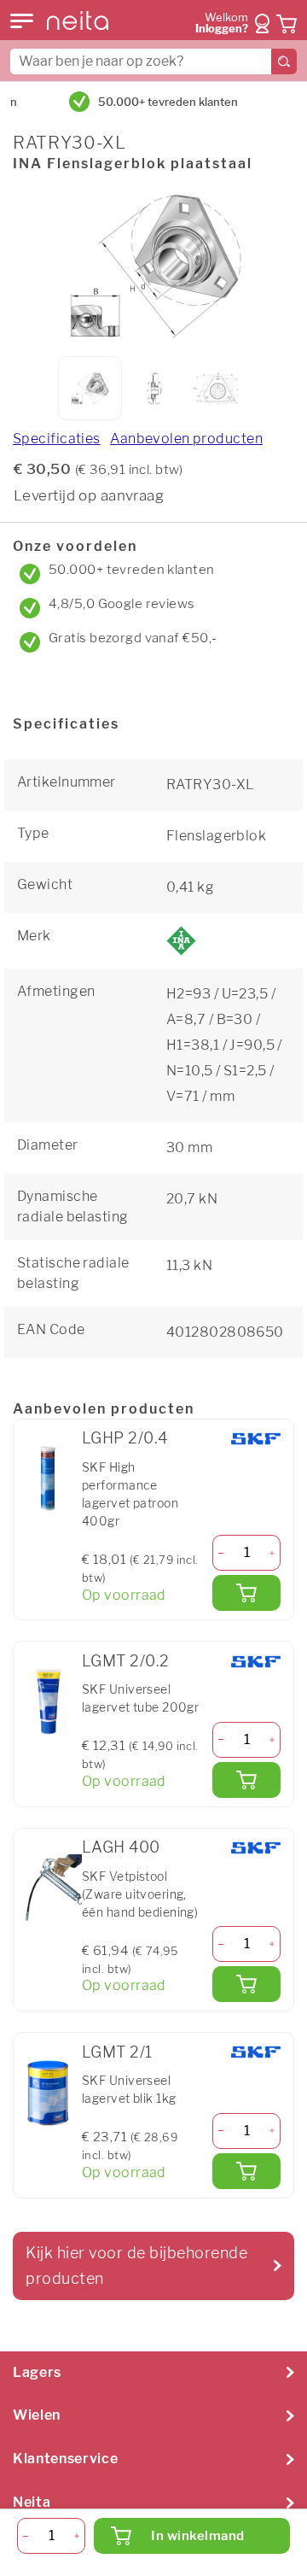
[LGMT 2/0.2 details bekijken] (48, 1701)
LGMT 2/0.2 (125, 1661)
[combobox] (153, 61)
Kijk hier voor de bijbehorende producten (136, 2266)
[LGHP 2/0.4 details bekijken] (48, 1479)
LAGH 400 (121, 1847)
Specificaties (57, 439)
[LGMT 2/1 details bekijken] (48, 2093)
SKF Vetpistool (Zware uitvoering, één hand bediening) (140, 1894)
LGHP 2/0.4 (125, 1438)
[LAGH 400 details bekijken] (48, 1888)
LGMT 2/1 (117, 2052)
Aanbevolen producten (186, 439)
